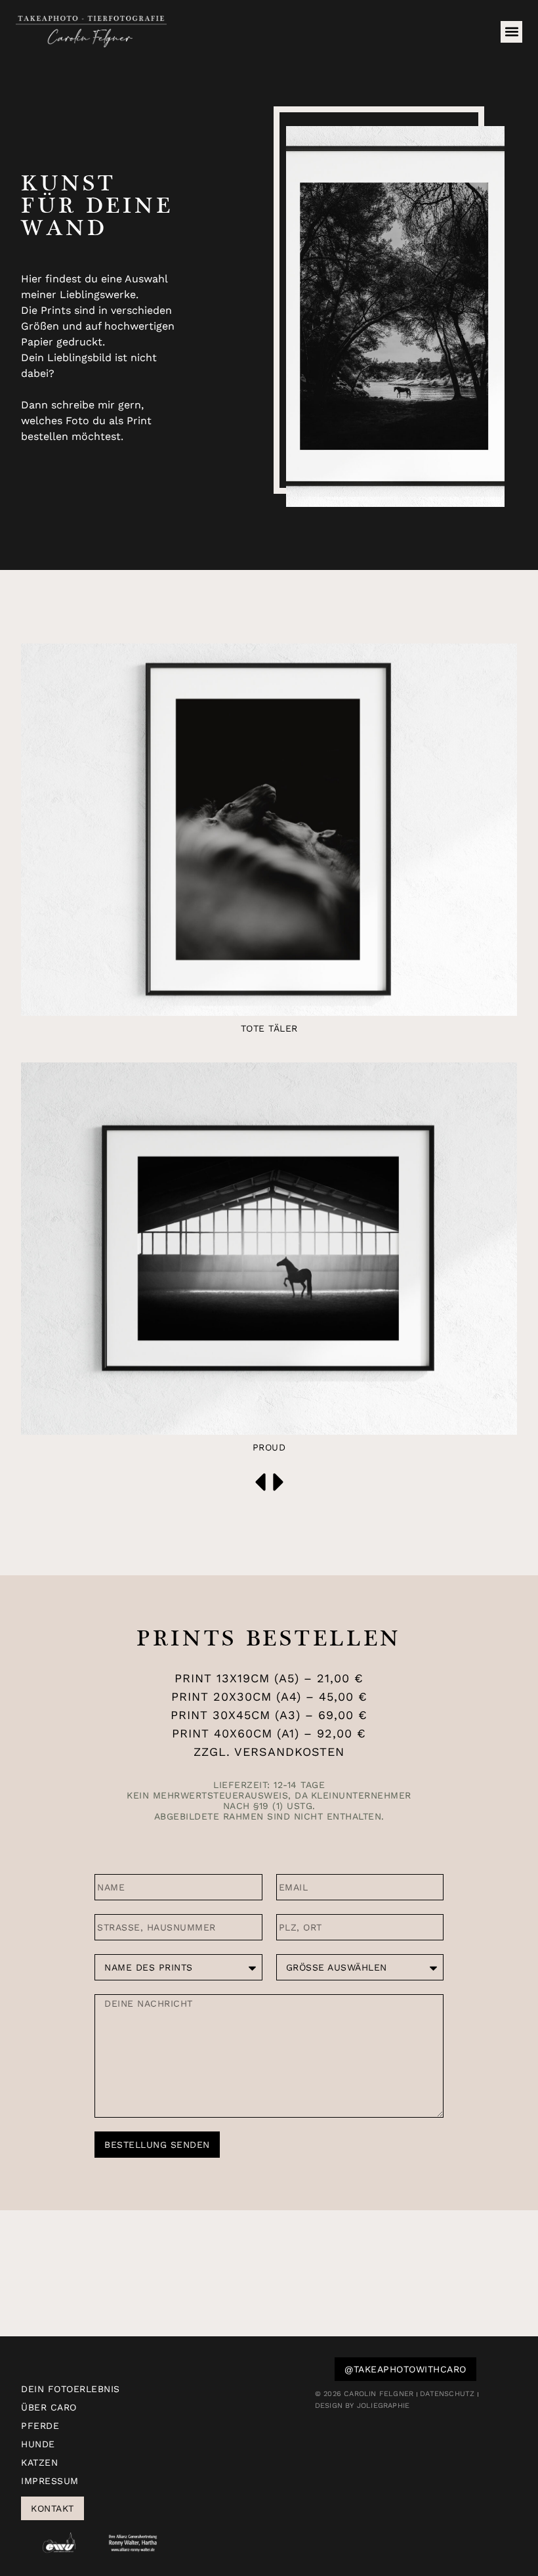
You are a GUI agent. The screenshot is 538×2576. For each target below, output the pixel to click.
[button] (511, 32)
